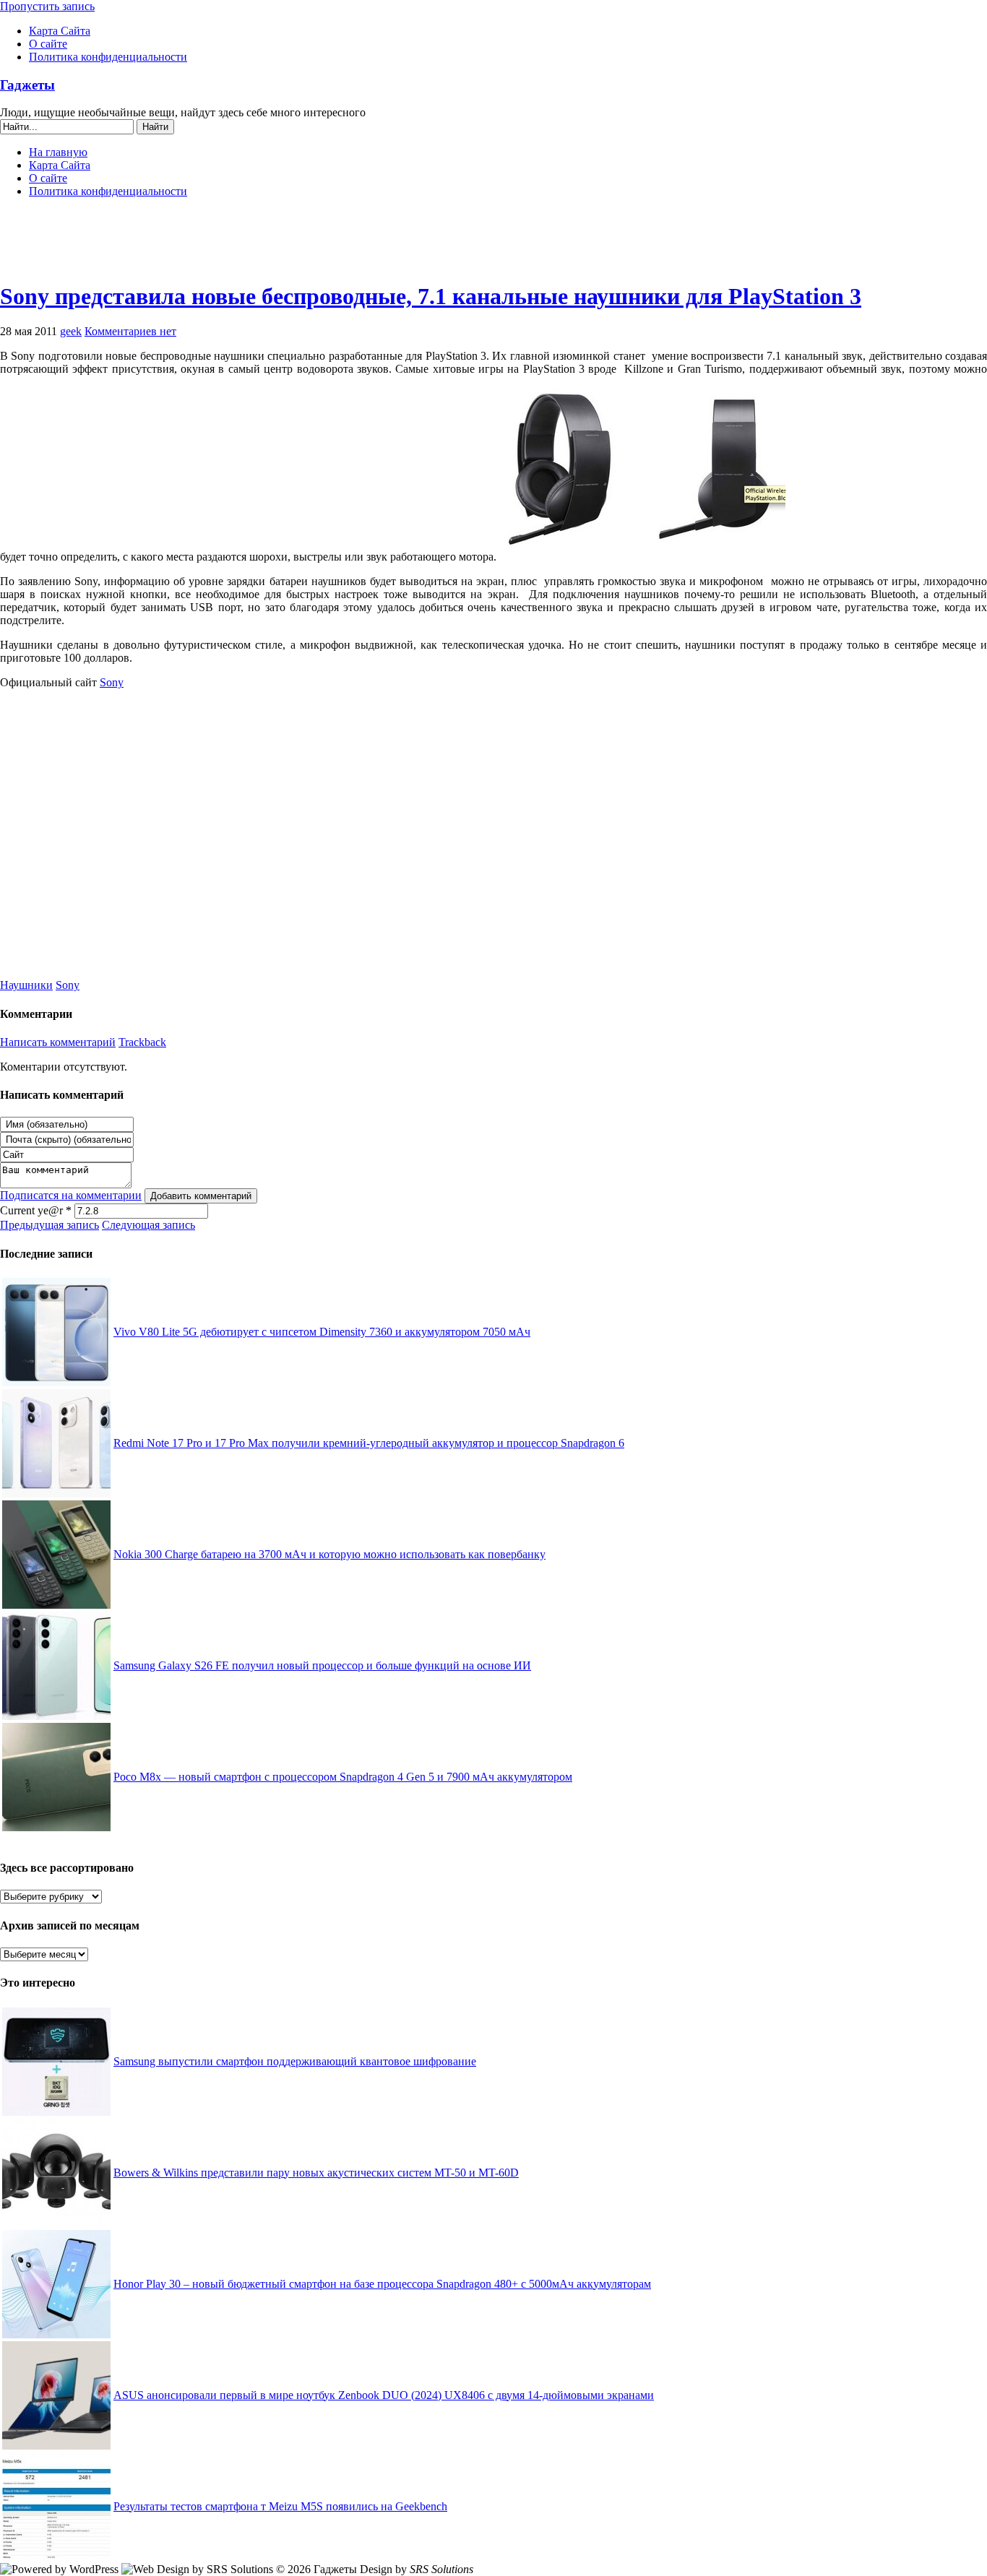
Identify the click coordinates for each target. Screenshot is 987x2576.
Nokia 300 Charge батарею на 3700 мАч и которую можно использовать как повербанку (329, 1554)
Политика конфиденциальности (108, 57)
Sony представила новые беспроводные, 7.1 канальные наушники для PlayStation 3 (431, 296)
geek (71, 331)
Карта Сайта (60, 31)
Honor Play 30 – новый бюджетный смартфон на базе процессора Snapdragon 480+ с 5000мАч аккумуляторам (382, 2284)
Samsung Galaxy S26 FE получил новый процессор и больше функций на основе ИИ (322, 1665)
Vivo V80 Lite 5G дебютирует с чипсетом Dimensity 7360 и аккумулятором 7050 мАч (322, 1332)
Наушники (26, 985)
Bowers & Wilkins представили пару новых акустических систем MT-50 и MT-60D (316, 2173)
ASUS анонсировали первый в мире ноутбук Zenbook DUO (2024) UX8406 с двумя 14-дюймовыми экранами (384, 2395)
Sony (112, 682)
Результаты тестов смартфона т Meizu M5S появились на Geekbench (280, 2506)
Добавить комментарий (201, 1196)
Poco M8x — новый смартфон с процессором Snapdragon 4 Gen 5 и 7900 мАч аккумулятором (343, 1777)
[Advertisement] (493, 246)
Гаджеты (27, 85)
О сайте (48, 44)
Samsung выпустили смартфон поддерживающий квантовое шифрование (295, 2061)
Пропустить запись (47, 6)
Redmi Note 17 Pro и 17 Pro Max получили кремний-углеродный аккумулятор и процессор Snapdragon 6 (369, 1443)
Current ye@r (36, 1210)
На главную (58, 152)
